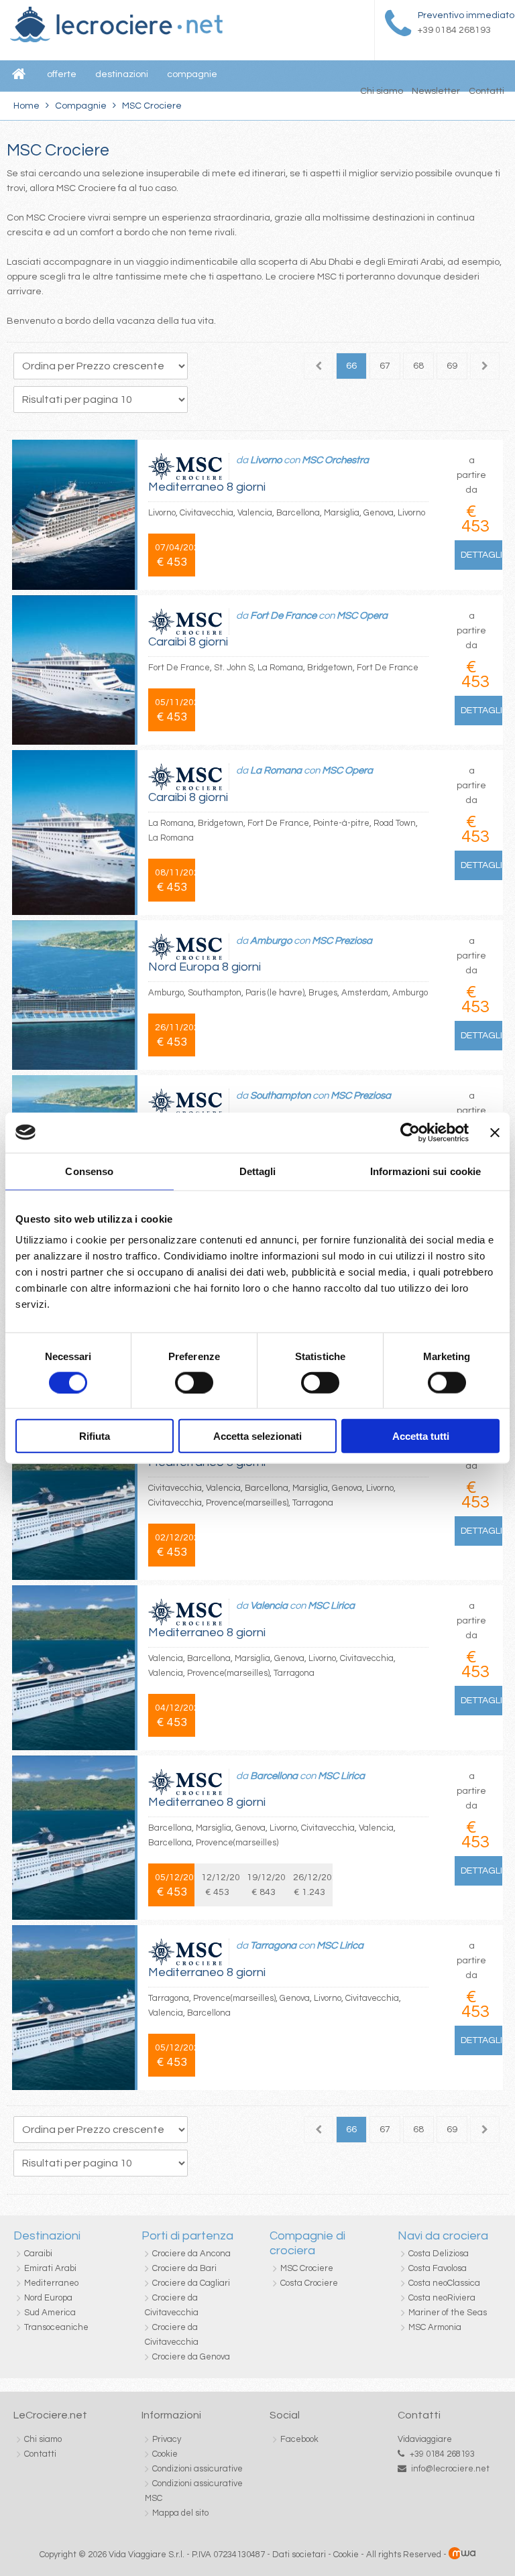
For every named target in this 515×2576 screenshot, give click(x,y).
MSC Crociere (307, 2268)
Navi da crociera (443, 2236)
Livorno (266, 460)
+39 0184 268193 (442, 2454)
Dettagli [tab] (258, 1171)
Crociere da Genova (191, 2357)
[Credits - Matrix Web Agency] (462, 2555)
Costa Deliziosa (439, 2254)
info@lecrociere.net (450, 2469)
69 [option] (452, 366)
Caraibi (38, 2254)
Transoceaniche (56, 2327)
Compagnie (81, 106)
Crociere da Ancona (191, 2254)
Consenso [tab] (89, 1171)
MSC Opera (362, 616)
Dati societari (299, 2555)
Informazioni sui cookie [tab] (425, 1171)
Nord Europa (48, 2298)
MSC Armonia (435, 2327)
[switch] (194, 1382)
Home (26, 106)
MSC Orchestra (335, 460)
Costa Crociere (309, 2283)
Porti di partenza (187, 2236)
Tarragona (273, 1946)
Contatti (487, 91)
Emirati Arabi (50, 2268)
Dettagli (481, 555)
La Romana (276, 771)
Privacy (167, 2439)
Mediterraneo (51, 2283)
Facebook (299, 2439)
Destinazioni (47, 2236)
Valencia (269, 1606)
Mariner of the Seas (448, 2313)
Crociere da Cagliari (191, 2283)
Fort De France (283, 616)
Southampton (280, 1096)
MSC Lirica (331, 1606)
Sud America (50, 2313)
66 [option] (351, 366)
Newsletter (436, 91)
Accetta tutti (421, 1436)
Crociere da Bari (184, 2268)
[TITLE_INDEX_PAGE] (116, 40)
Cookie (165, 2454)
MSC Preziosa (342, 941)
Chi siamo (382, 91)
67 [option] (385, 366)
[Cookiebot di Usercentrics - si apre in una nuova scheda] (410, 1132)
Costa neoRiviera (442, 2298)
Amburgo (271, 941)
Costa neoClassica (444, 2283)
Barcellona (274, 1776)
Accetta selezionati (257, 1436)
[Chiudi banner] (495, 1132)
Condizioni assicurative (197, 2469)
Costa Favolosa (438, 2268)
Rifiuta (95, 1436)
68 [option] (418, 366)
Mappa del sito (180, 2513)
